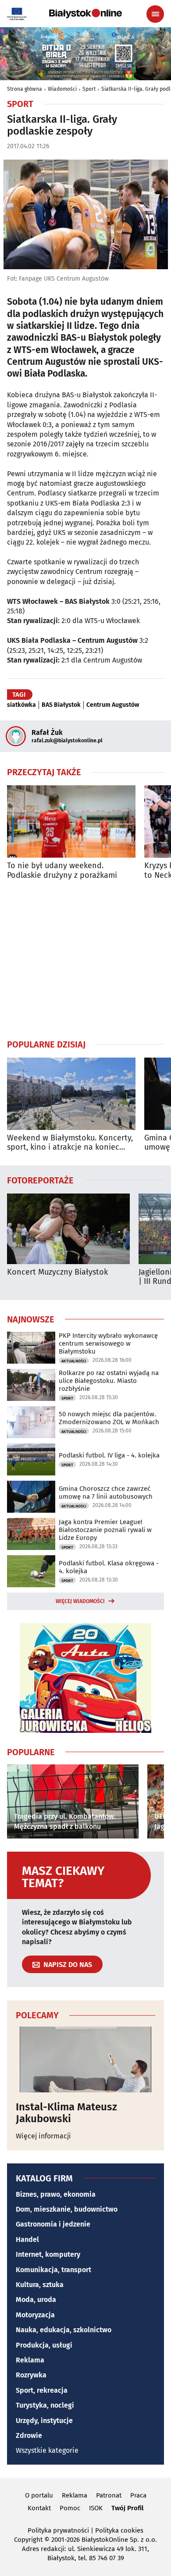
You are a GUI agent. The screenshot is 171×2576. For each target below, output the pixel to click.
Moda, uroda (36, 2300)
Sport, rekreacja (42, 2390)
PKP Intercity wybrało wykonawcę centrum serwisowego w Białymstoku (108, 1343)
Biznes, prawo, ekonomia (56, 2194)
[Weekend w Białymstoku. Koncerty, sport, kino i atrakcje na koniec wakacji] (71, 1094)
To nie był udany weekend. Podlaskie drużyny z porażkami (62, 871)
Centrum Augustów (113, 705)
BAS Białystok (61, 705)
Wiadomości (62, 89)
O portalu (39, 2495)
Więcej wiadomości (80, 1601)
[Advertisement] (85, 959)
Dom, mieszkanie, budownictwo (67, 2209)
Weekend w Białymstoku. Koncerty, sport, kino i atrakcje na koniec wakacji (70, 1143)
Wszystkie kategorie (47, 2450)
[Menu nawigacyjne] (155, 14)
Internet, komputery (48, 2254)
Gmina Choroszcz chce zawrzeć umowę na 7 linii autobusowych (106, 1493)
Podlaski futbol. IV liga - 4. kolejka (109, 1455)
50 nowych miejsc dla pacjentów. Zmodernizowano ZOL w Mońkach (109, 1418)
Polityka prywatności (58, 2530)
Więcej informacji (43, 2136)
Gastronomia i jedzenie (53, 2224)
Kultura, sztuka (40, 2285)
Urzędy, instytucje (44, 2421)
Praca (138, 2495)
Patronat (109, 2495)
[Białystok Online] (85, 14)
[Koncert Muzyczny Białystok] (68, 1229)
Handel (27, 2239)
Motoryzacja (35, 2315)
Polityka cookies (119, 2530)
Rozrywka (31, 2375)
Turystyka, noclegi (45, 2405)
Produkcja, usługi (44, 2345)
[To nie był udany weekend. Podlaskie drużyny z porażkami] (71, 821)
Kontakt (39, 2508)
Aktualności (74, 1361)
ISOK (96, 2508)
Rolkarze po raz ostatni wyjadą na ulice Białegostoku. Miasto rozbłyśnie (109, 1381)
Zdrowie (29, 2435)
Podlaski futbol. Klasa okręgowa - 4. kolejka (109, 1567)
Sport (89, 89)
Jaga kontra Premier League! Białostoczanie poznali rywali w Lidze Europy (105, 1530)
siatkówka (21, 705)
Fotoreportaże (40, 1180)
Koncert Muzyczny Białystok (57, 1272)
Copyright (28, 2540)
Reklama (30, 2360)
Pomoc (70, 2508)
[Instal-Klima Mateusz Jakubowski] (85, 2059)
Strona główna (25, 89)
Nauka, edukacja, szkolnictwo (64, 2330)
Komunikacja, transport (53, 2270)
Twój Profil (127, 2508)
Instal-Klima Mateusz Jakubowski (66, 2113)
